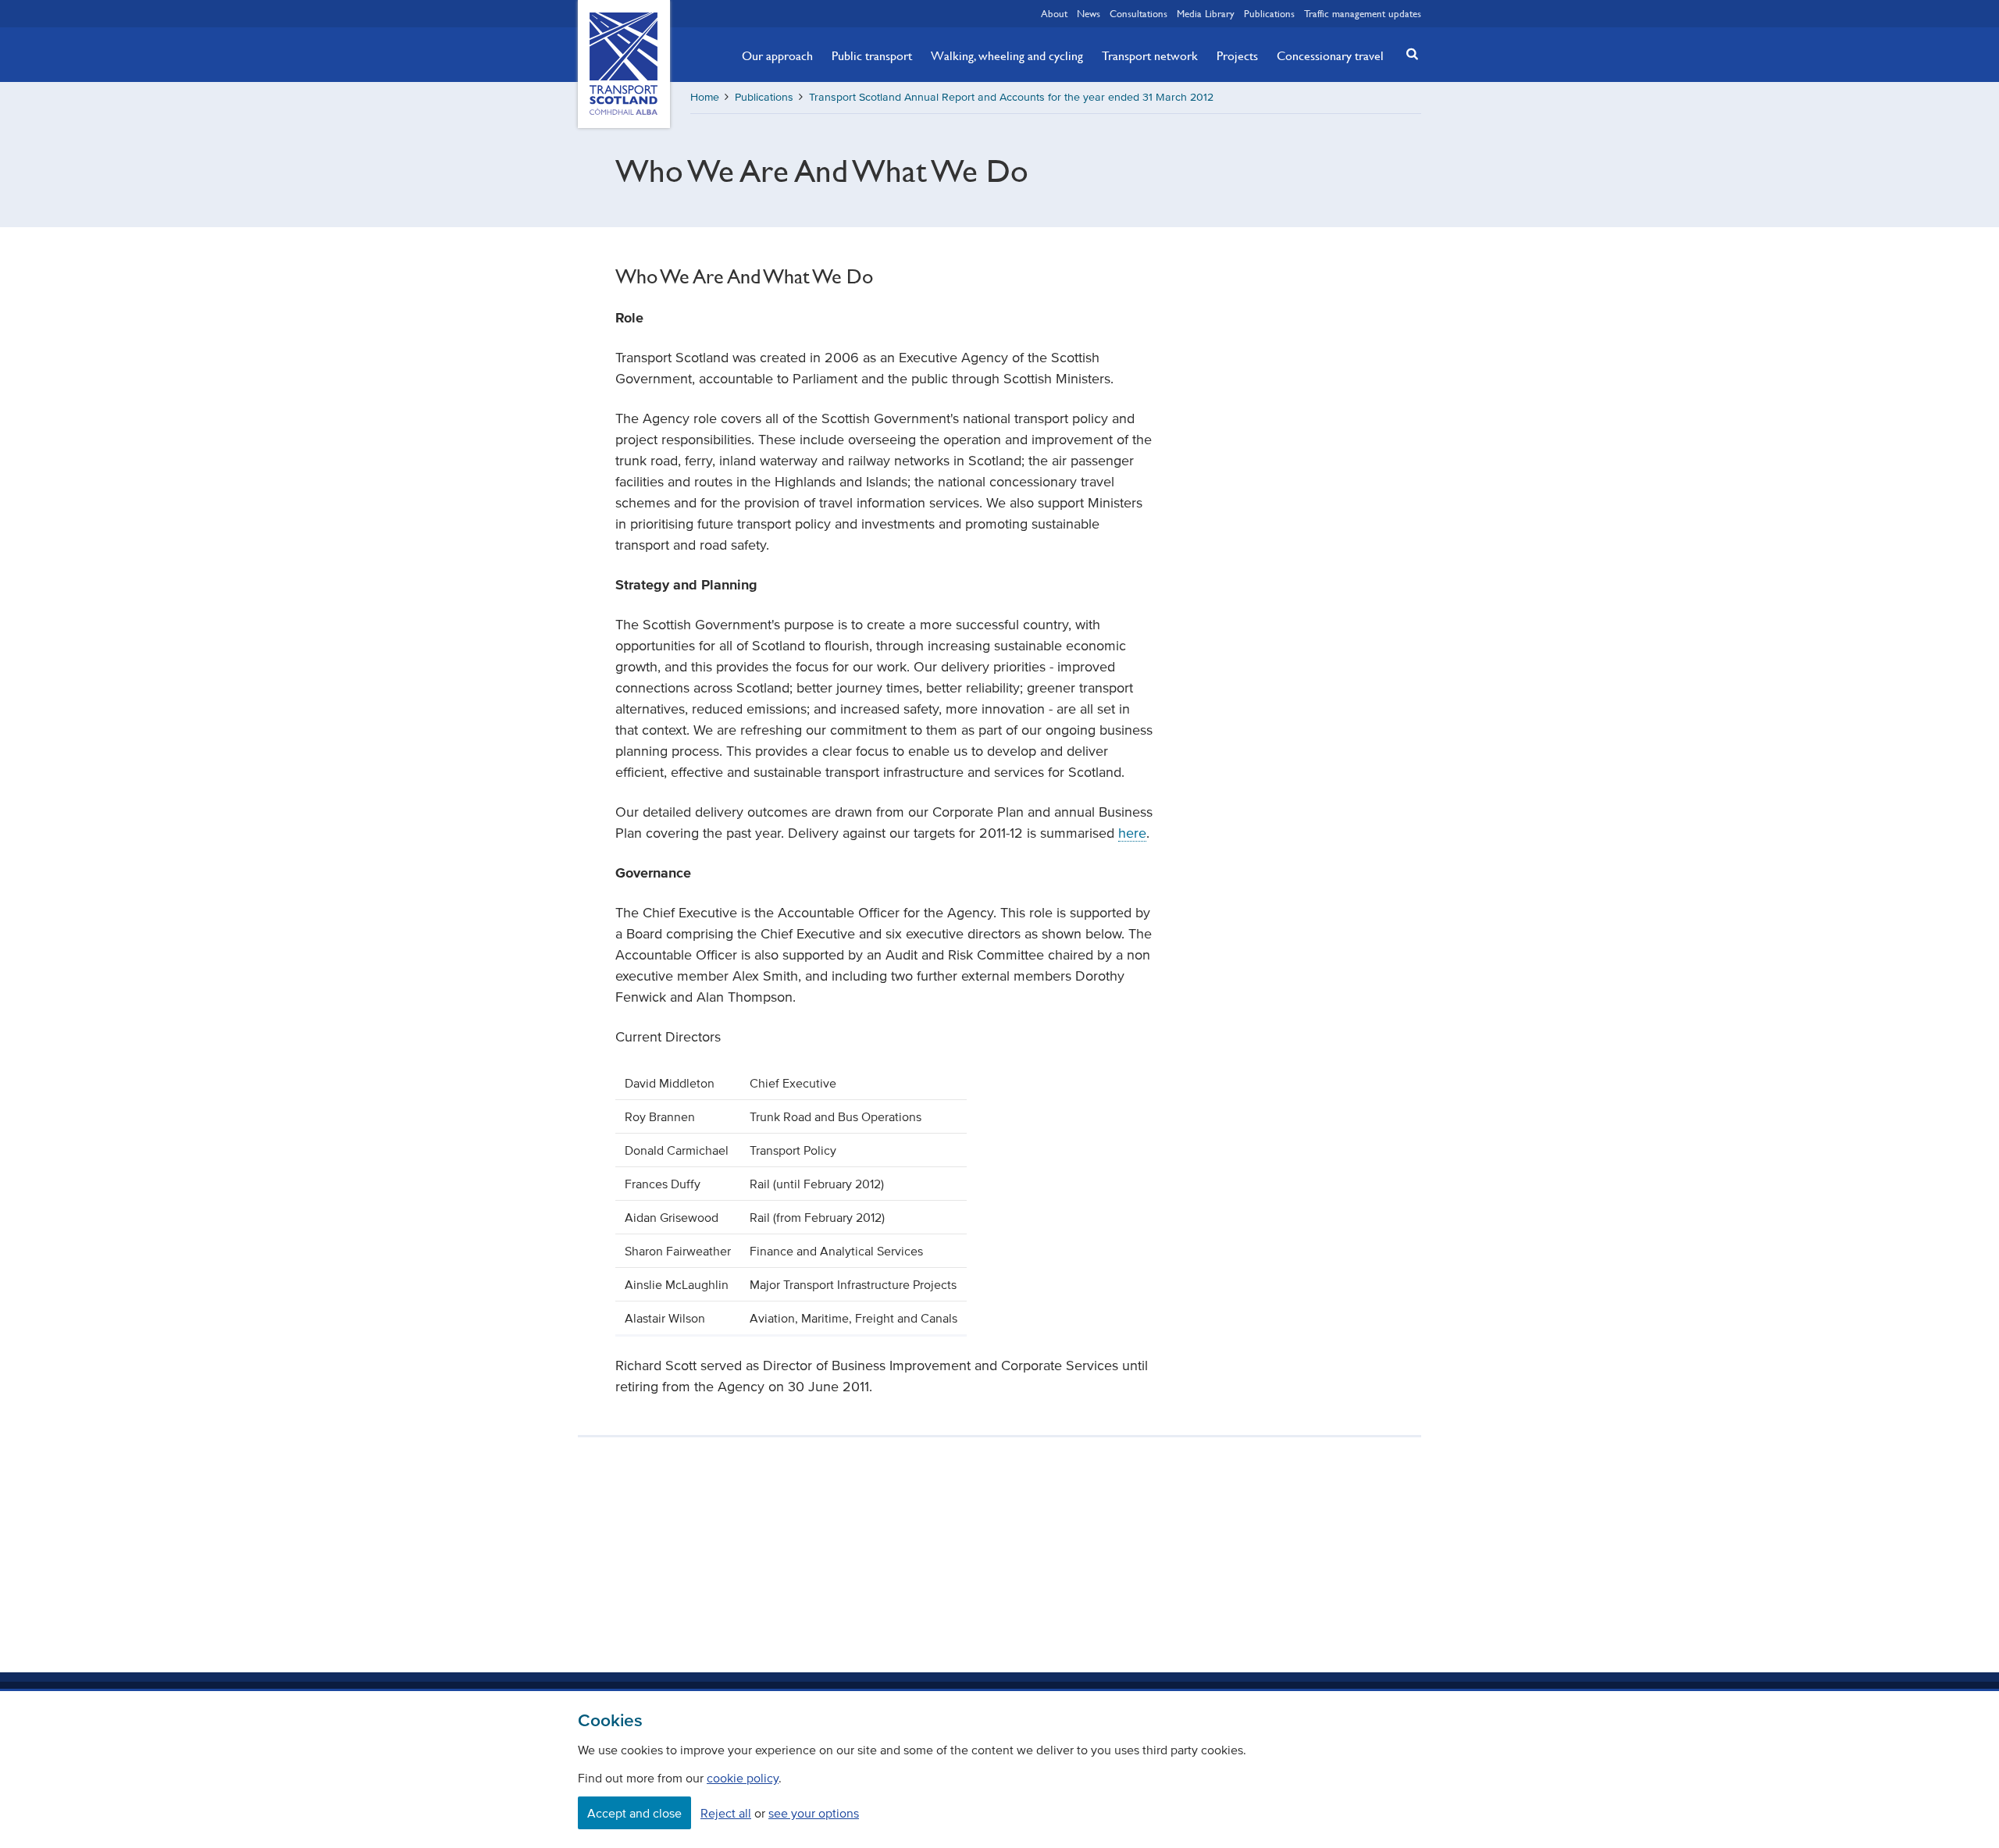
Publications (1269, 13)
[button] (1408, 53)
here (1132, 833)
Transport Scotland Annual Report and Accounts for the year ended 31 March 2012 (1011, 97)
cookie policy (743, 1778)
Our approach (777, 55)
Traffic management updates (1363, 13)
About (1054, 13)
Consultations (1138, 13)
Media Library (1206, 13)
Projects (1237, 55)
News (1089, 13)
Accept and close (634, 1813)
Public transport (872, 55)
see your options (814, 1813)
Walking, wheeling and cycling (1007, 55)
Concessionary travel (1330, 55)
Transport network (1150, 55)
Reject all (726, 1813)
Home (705, 97)
